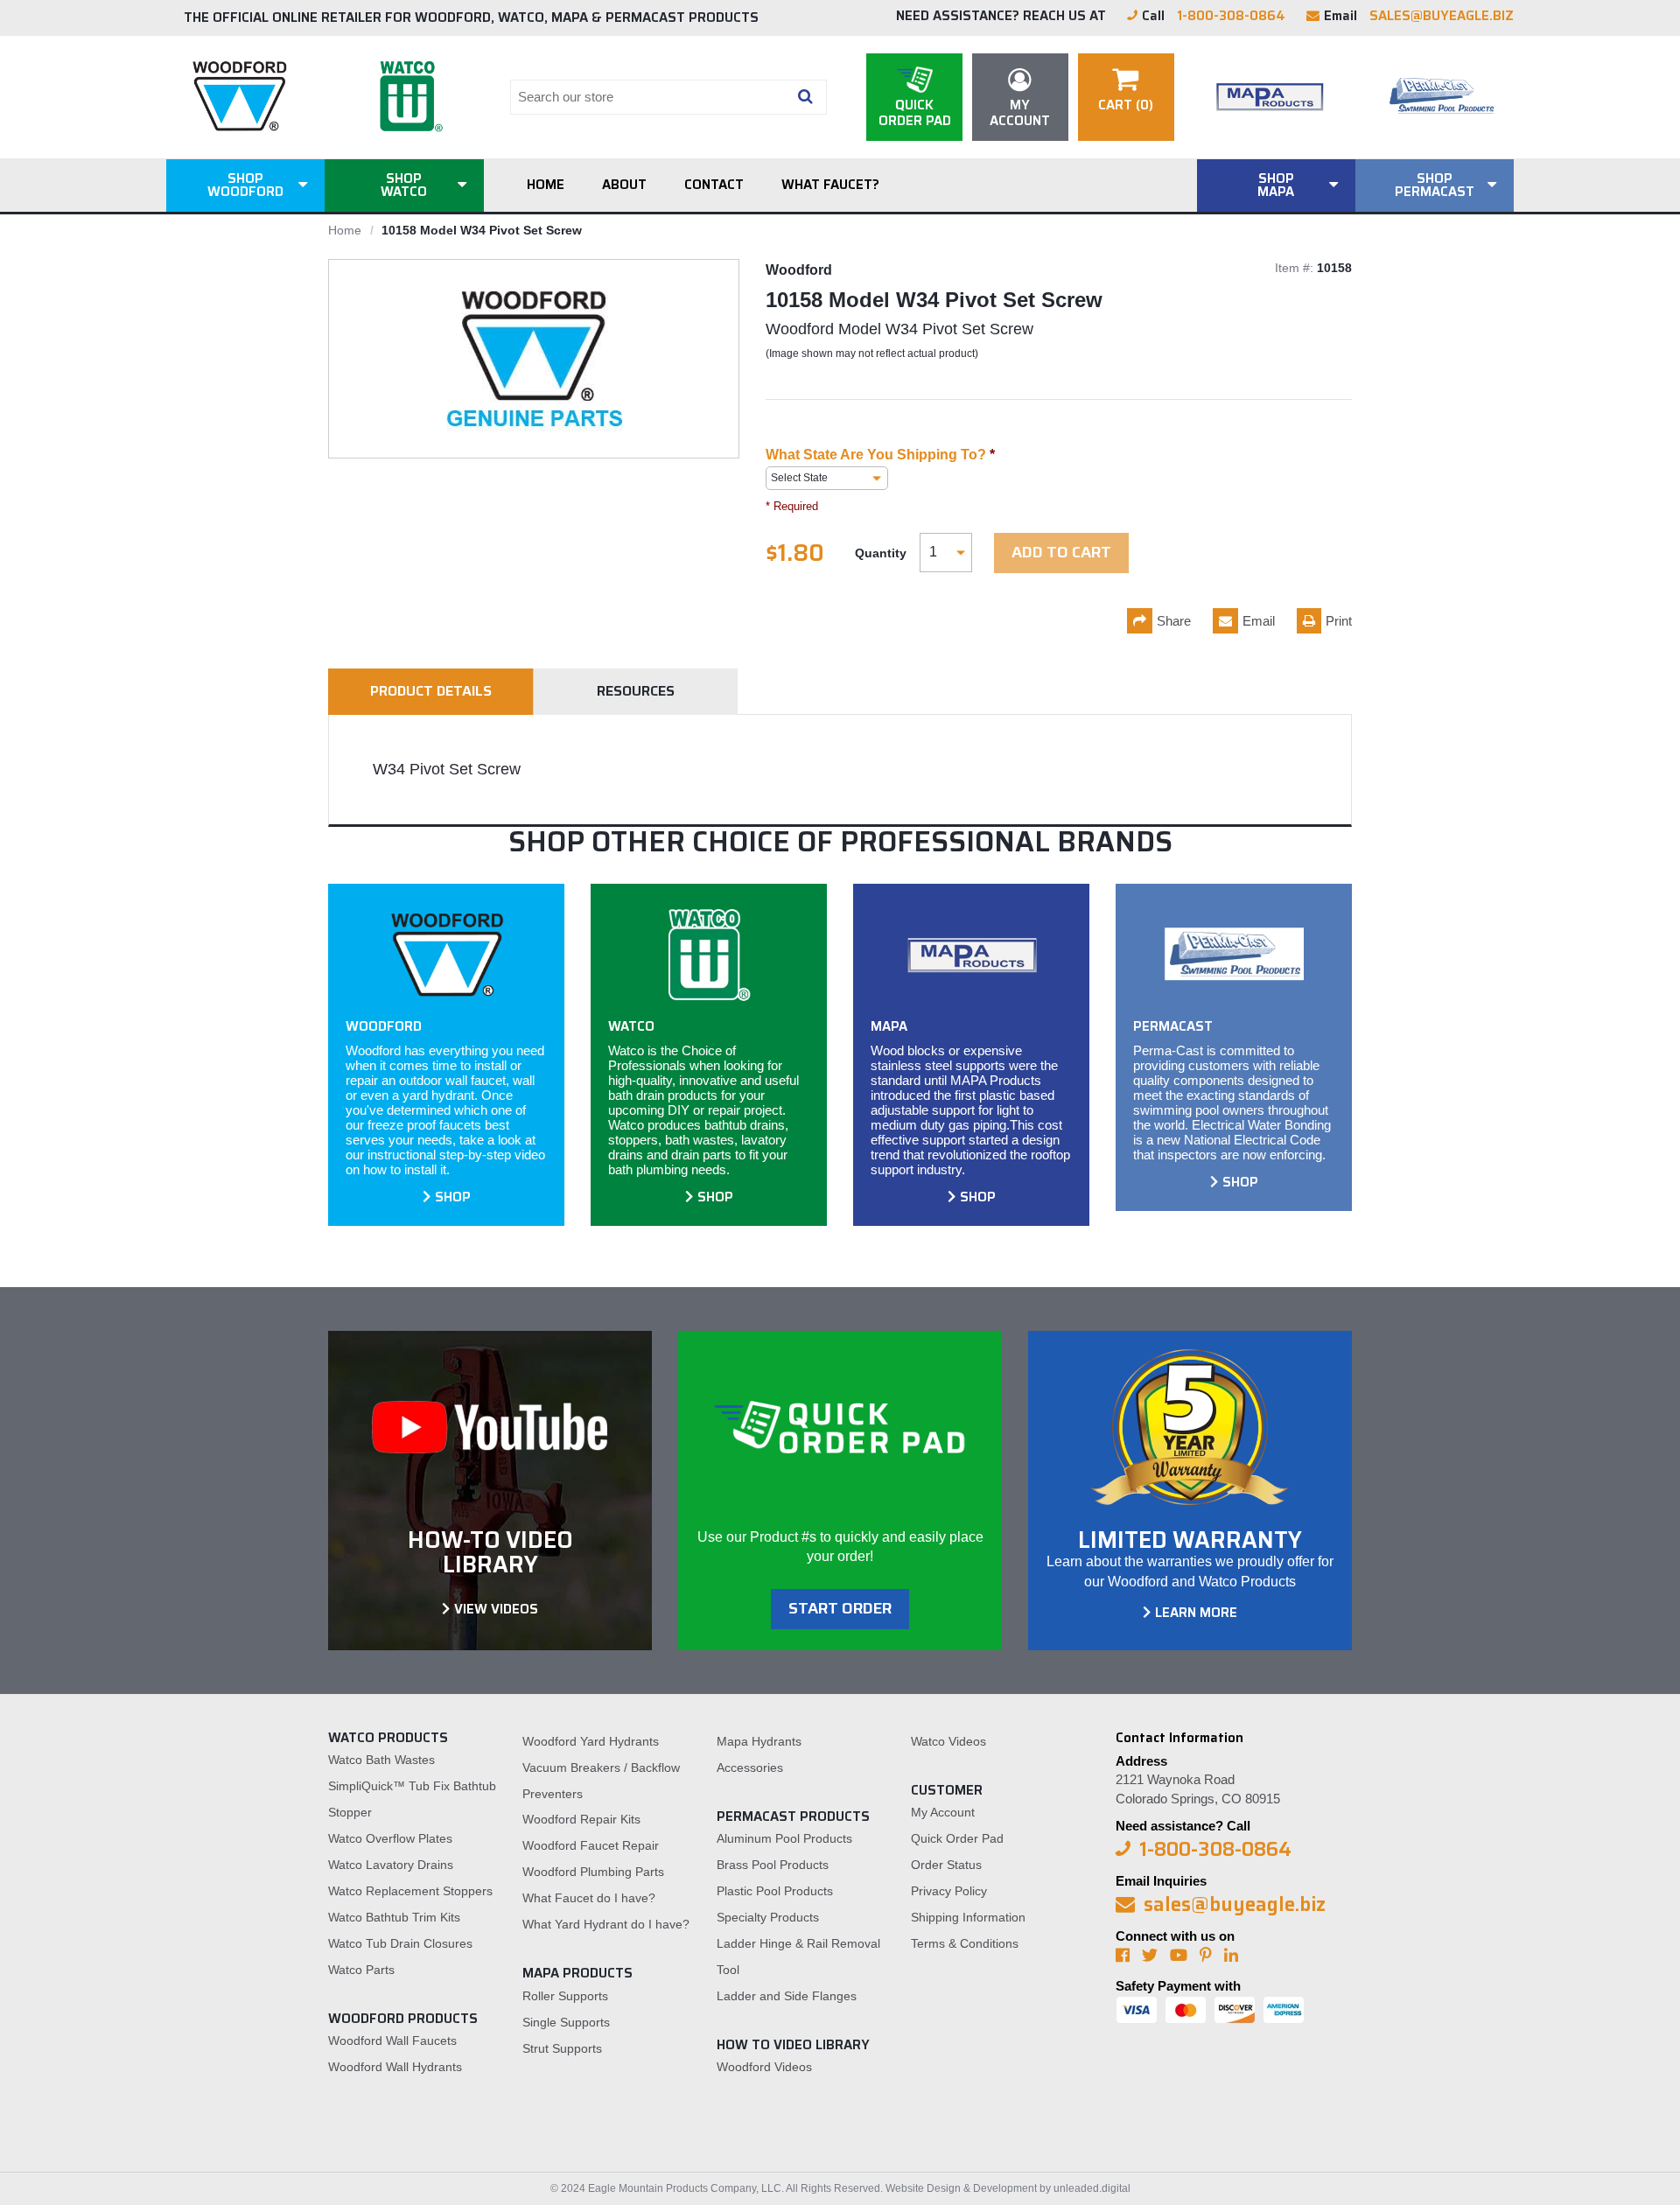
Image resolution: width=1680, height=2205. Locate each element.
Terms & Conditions (965, 1943)
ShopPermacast (1435, 185)
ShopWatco (404, 185)
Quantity (881, 553)
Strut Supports (562, 2048)
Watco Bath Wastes (381, 1760)
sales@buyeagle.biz (1442, 16)
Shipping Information (968, 1917)
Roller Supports (565, 1996)
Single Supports (566, 2022)
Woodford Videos (764, 2067)
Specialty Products (768, 1917)
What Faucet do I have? (589, 1898)
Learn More (1196, 1613)
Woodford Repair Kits (581, 1819)
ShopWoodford (245, 185)
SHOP (453, 1197)
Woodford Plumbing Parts (593, 1872)
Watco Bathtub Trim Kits (394, 1917)
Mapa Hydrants (759, 1741)
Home (546, 185)
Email (1259, 621)
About (624, 185)
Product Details (431, 691)
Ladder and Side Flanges (787, 1996)
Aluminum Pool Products (784, 1838)
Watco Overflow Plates (390, 1838)
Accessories (750, 1767)
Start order (840, 1608)
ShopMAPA (1276, 185)
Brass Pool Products (773, 1865)
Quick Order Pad (957, 1838)
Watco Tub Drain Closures (400, 1943)
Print (1339, 621)
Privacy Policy (949, 1891)
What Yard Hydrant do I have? (606, 1924)
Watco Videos (948, 1741)
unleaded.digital (1092, 2188)
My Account (943, 1812)
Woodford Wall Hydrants (395, 2067)
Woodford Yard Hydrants (591, 1741)
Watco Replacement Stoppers (410, 1891)
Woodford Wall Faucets (392, 2040)
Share (1174, 621)
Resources (636, 691)
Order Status (946, 1865)
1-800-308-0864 (1231, 16)
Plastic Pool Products (775, 1891)
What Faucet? (830, 185)
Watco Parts (361, 1970)
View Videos (496, 1609)
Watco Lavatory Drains (391, 1865)
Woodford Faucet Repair (591, 1845)
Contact (714, 185)
